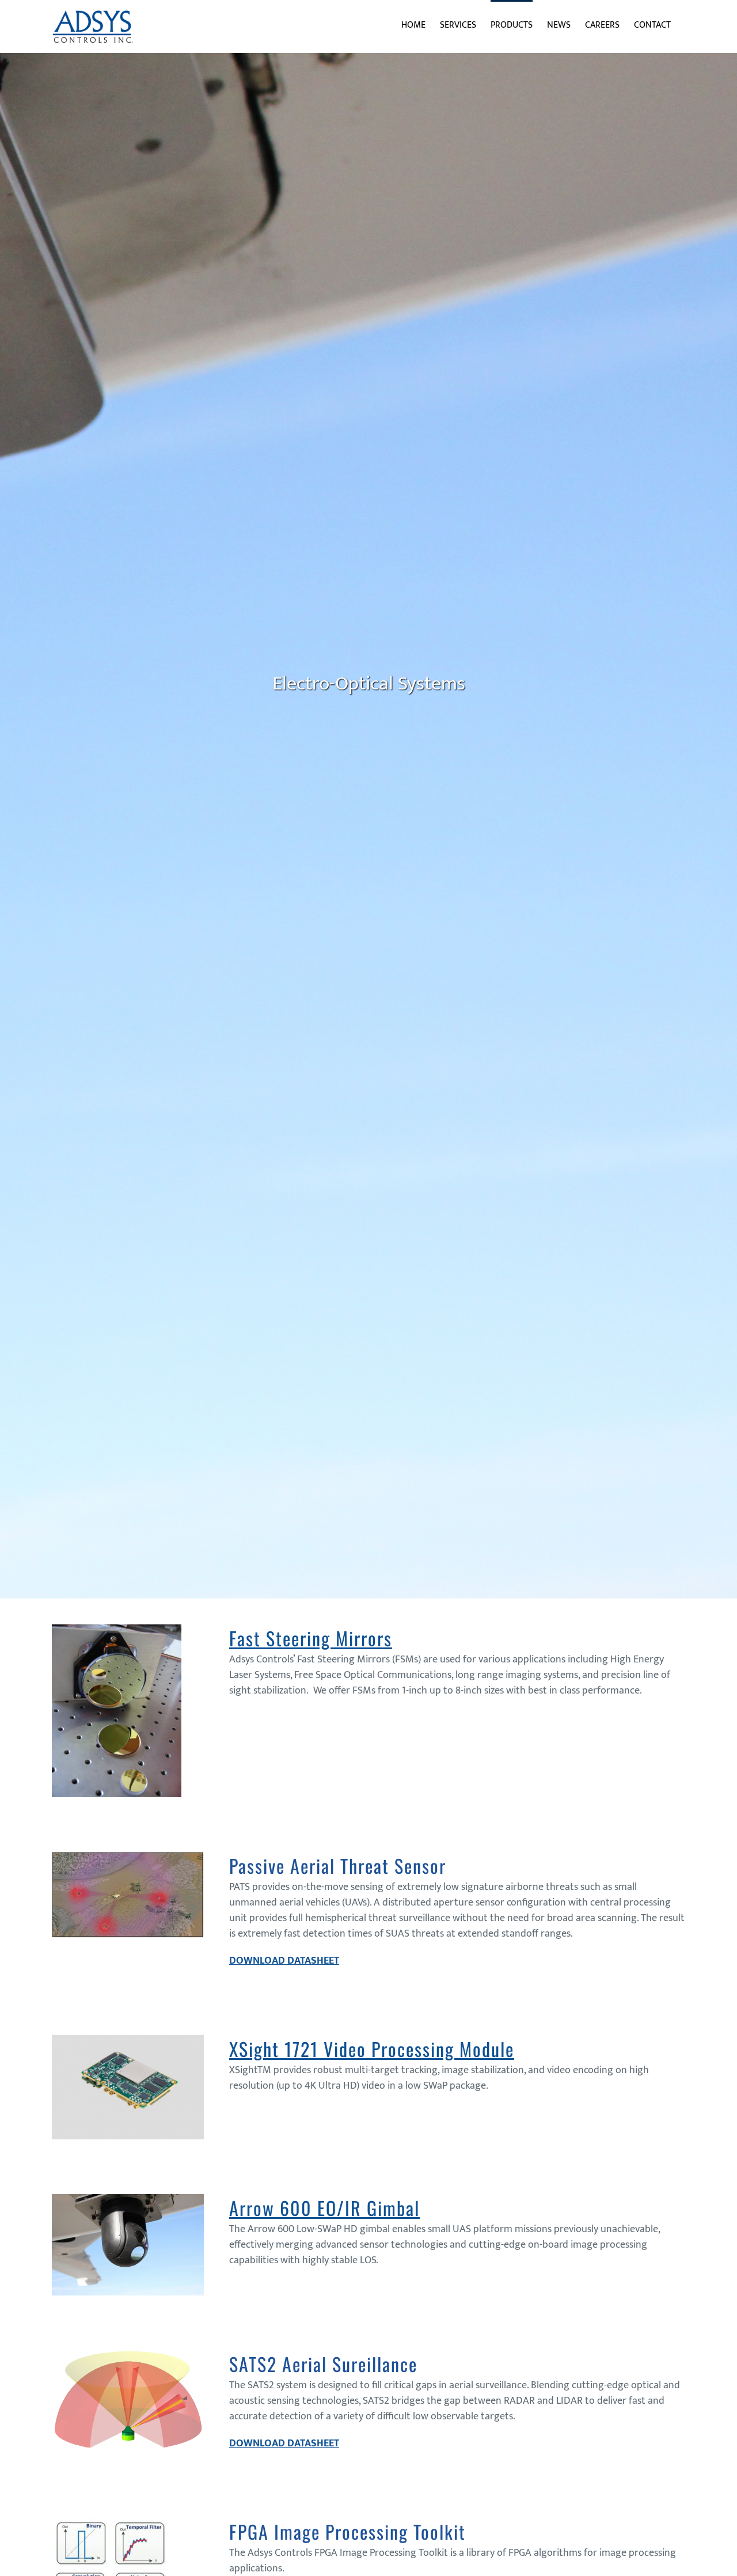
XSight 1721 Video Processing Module (372, 2049)
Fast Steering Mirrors (311, 1638)
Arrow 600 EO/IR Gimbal (324, 2208)
